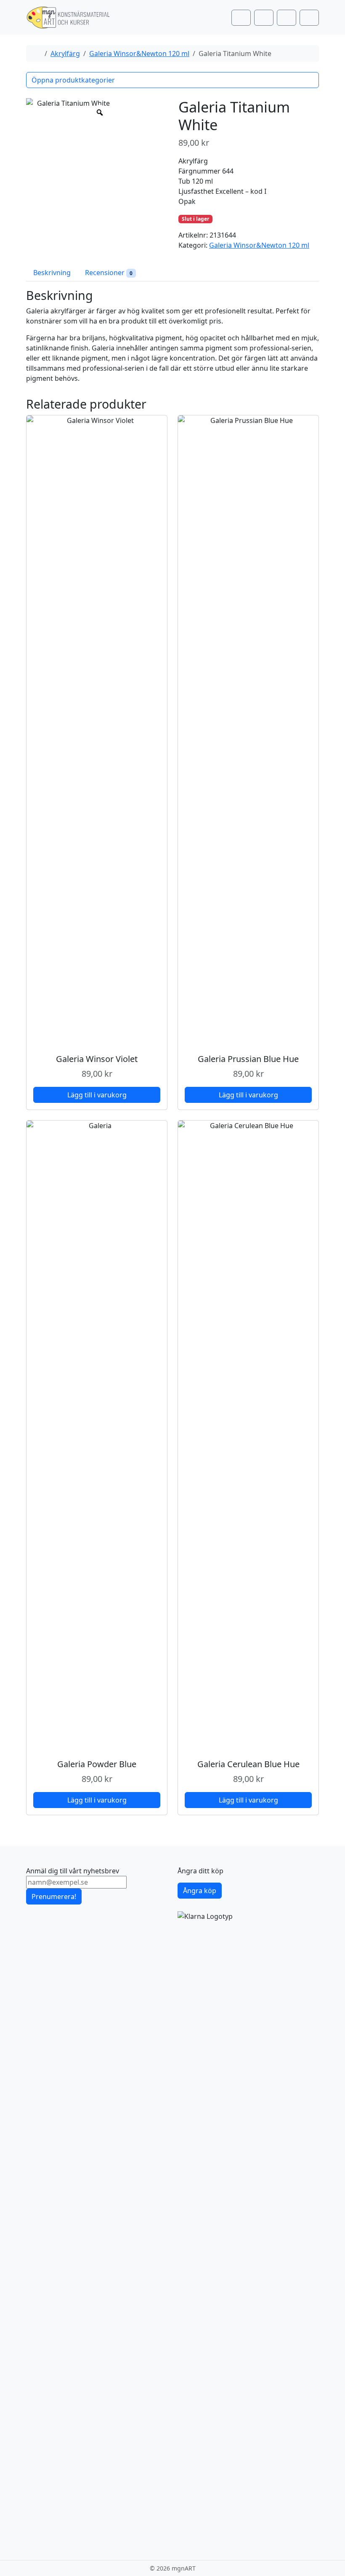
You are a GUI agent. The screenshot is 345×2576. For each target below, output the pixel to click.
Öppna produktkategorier (73, 80)
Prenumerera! (54, 1897)
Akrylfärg (65, 53)
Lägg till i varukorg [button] (97, 1095)
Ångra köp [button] (200, 1891)
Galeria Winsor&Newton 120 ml (139, 53)
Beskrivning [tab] (52, 273)
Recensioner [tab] (109, 273)
